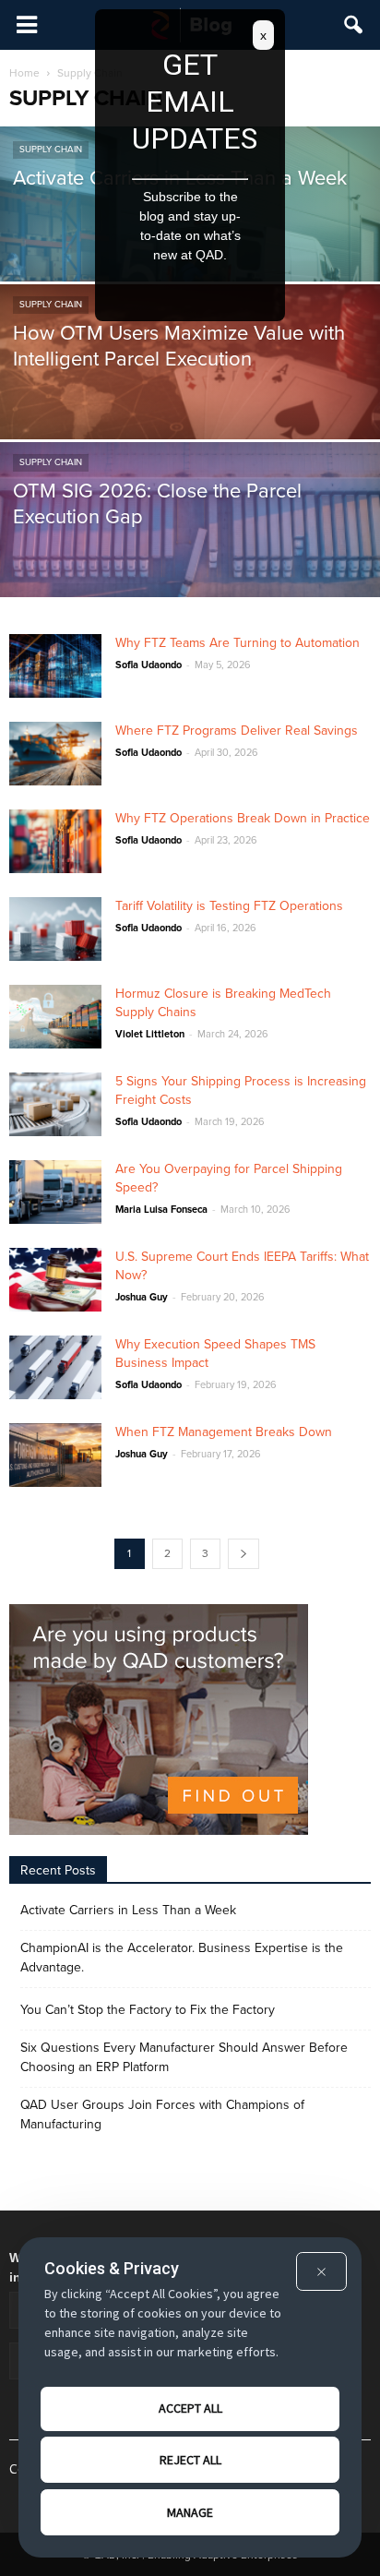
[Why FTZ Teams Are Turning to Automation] (55, 666)
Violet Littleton (150, 1034)
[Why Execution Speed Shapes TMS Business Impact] (55, 1367)
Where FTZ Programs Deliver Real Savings (237, 731)
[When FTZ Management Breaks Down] (55, 1455)
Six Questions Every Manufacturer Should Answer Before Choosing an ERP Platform (184, 2057)
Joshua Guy (142, 1297)
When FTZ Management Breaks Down (224, 1432)
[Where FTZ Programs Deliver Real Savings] (55, 754)
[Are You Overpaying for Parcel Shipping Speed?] (55, 1192)
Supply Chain (51, 150)
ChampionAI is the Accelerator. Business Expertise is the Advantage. (182, 1958)
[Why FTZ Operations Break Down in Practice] (55, 841)
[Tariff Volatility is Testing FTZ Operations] (55, 929)
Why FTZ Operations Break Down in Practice (243, 818)
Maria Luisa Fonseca (161, 1210)
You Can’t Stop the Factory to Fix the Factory (148, 2010)
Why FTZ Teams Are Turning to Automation (237, 643)
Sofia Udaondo (148, 665)
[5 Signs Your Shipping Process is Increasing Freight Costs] (55, 1104)
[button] (354, 25)
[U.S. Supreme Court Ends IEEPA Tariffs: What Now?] (55, 1280)
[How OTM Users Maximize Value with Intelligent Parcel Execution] (190, 402)
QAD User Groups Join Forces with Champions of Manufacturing (162, 2115)
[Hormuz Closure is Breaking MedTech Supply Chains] (55, 1017)
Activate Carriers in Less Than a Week (128, 1910)
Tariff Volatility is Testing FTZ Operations (229, 906)
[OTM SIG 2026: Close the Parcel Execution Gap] (190, 560)
